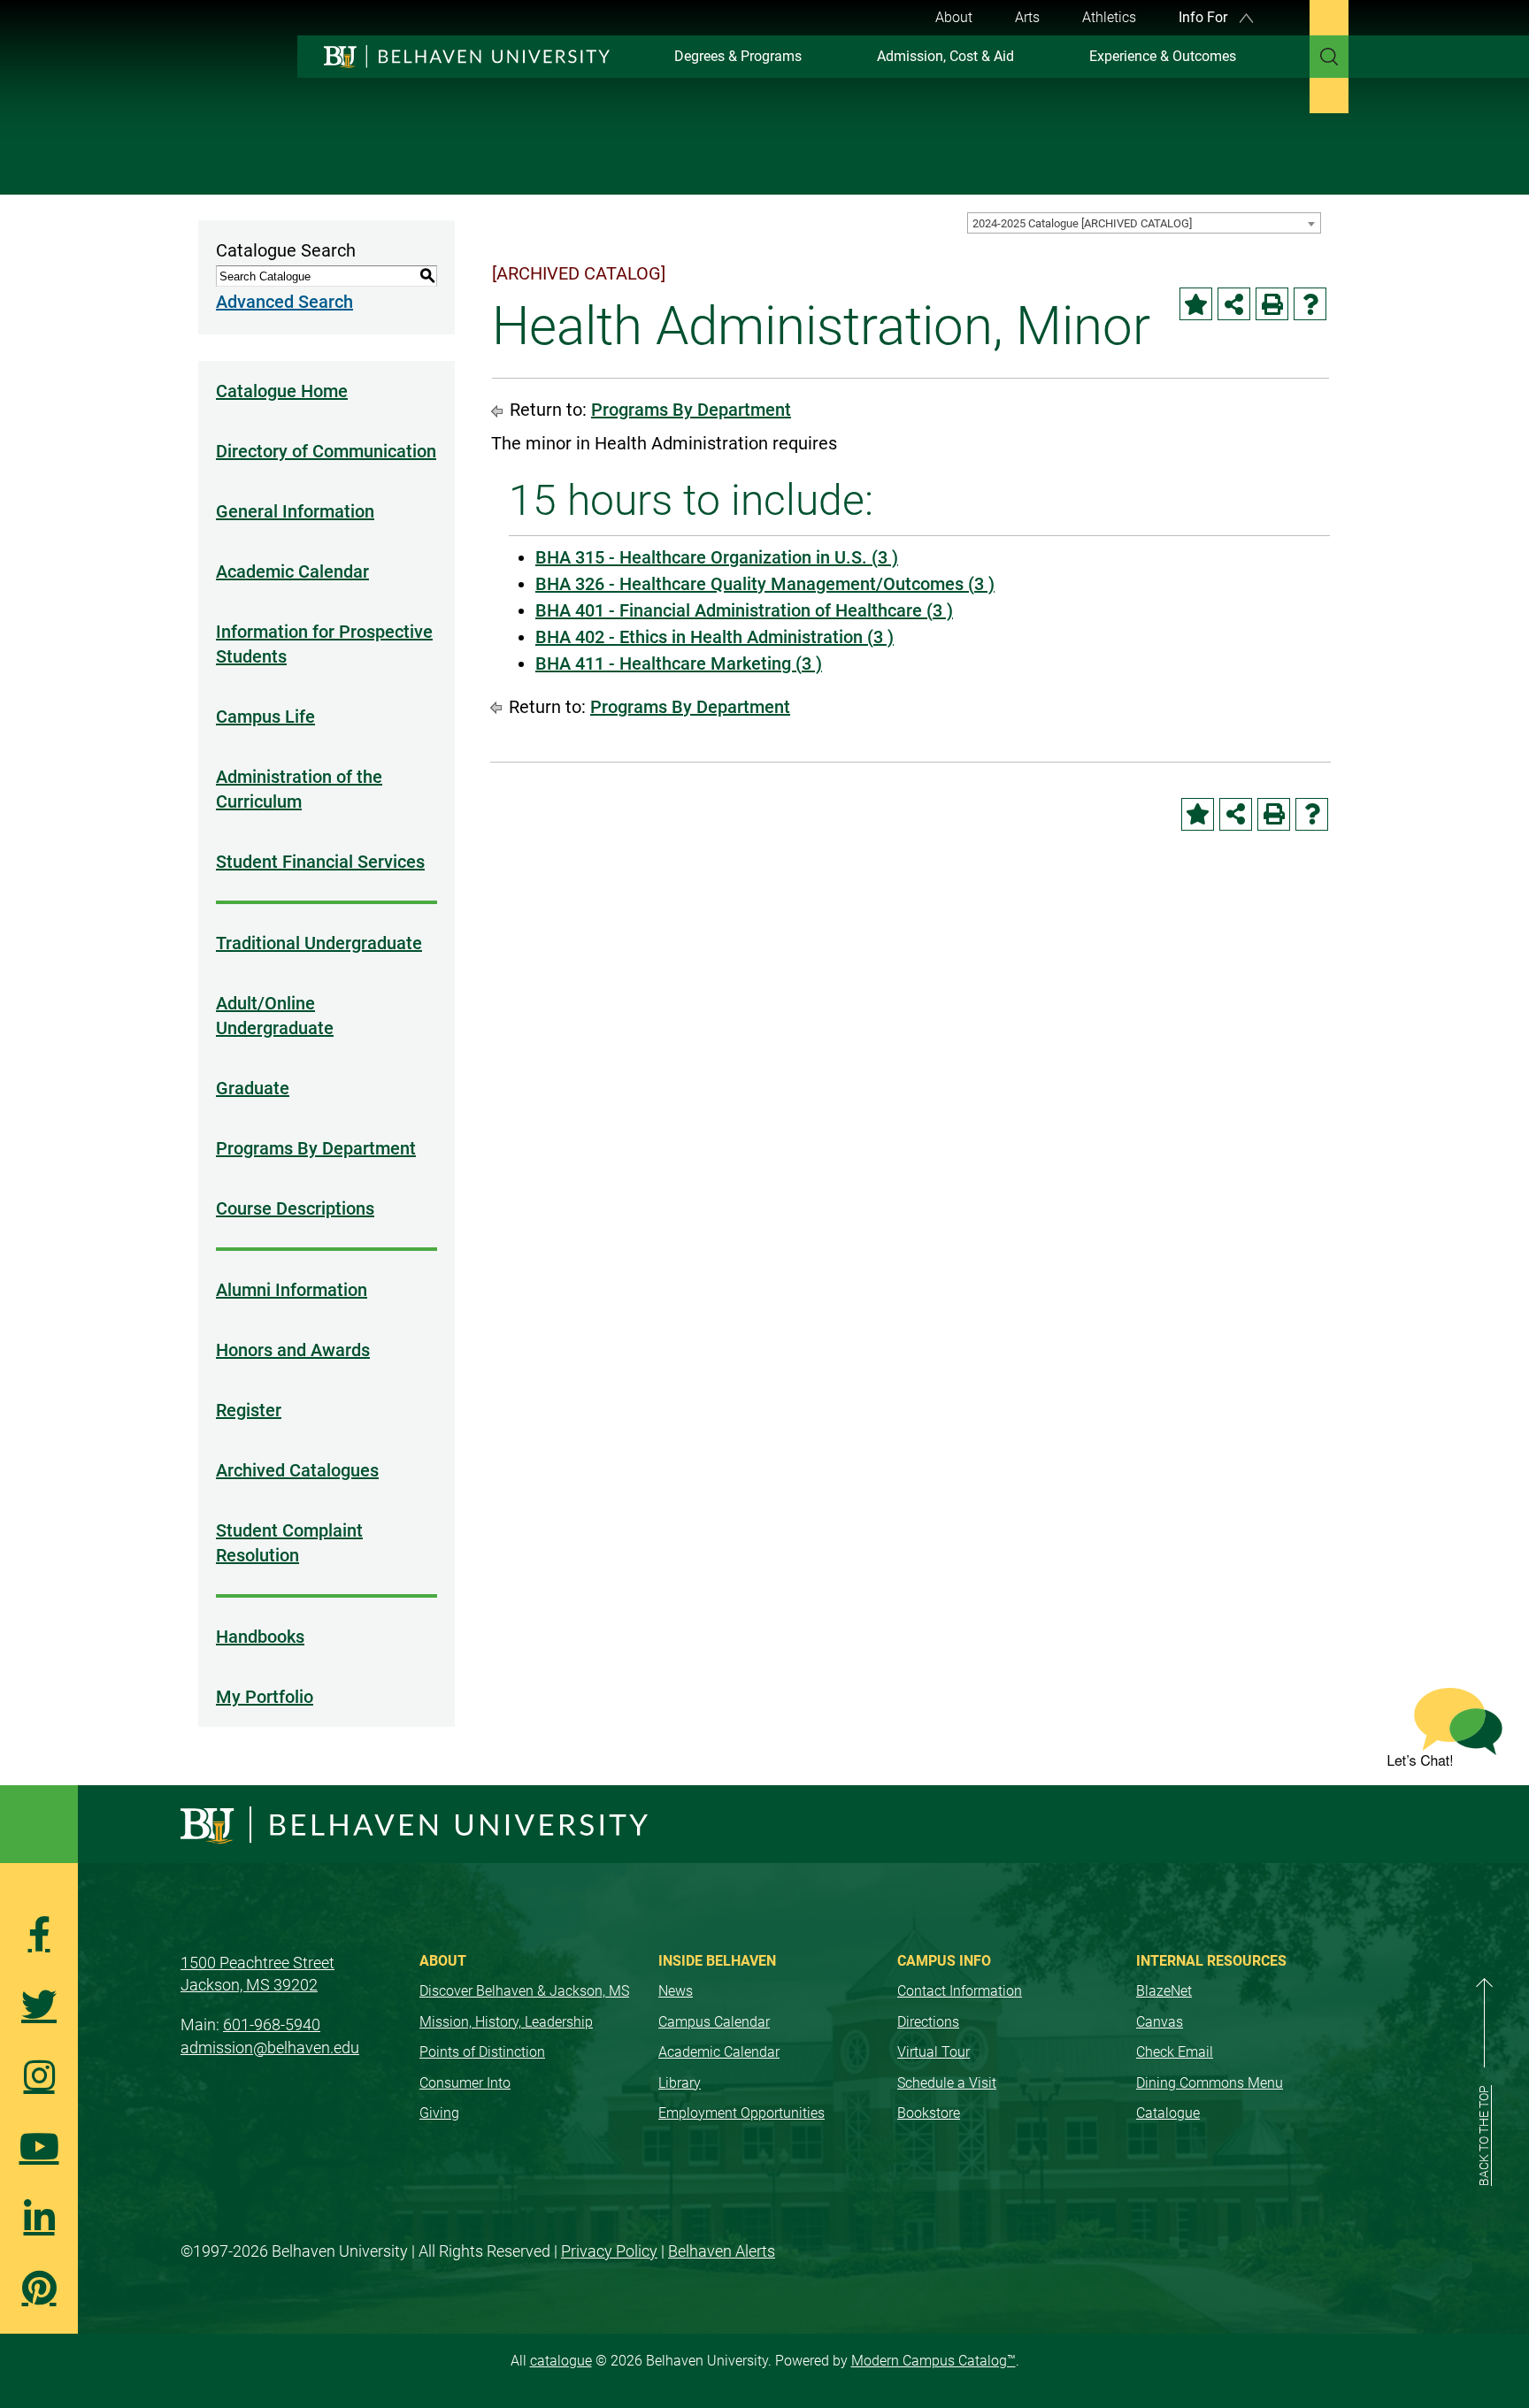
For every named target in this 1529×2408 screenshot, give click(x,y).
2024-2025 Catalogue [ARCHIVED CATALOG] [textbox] (1082, 223)
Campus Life (265, 717)
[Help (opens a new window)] (1310, 304)
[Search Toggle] (1329, 57)
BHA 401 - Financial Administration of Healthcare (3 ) (744, 610)
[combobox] (1144, 223)
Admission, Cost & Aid (945, 56)
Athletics (1109, 17)
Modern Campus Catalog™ (934, 2361)
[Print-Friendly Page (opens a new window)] (1272, 304)
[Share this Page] (1234, 304)
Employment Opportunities (741, 2113)
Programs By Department (316, 1148)
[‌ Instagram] (39, 2075)
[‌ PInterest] (39, 2288)
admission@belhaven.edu (270, 2048)
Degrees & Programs (738, 56)
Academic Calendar (292, 571)
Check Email (1175, 2052)
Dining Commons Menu (1210, 2083)
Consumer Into (465, 2083)
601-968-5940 (272, 2025)
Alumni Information (292, 1290)
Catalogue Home (282, 391)
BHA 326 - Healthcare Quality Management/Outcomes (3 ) (765, 584)
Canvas (1160, 2022)
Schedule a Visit (947, 2083)
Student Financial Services (320, 862)
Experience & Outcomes (1163, 56)
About (954, 17)
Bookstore (929, 2113)
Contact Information (960, 1991)
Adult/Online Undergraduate (275, 1016)
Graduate (253, 1088)
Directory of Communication (326, 451)
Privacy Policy (609, 2251)
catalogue (561, 2361)
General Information (295, 511)
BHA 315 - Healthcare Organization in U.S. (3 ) (717, 557)
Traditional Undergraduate (319, 943)
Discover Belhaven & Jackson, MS (524, 1991)
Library (680, 2083)
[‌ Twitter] (39, 2005)
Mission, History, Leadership (506, 2022)
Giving (439, 2113)
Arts (1027, 17)
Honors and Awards (293, 1350)
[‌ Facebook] (39, 1934)
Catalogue (1168, 2113)
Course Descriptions (295, 1208)
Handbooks (260, 1637)
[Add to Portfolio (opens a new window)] (1196, 304)
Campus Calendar (714, 2022)
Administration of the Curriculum (299, 789)
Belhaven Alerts (722, 2251)
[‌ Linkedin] (39, 2217)
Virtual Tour (934, 2052)
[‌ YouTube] (39, 2146)
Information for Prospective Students (324, 644)
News (676, 1991)
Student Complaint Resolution (289, 1543)
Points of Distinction (482, 2052)
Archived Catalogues (297, 1470)
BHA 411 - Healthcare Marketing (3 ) (679, 663)
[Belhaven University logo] (458, 56)
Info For (1205, 17)
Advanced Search (284, 302)
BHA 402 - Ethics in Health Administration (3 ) (715, 637)
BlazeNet (1164, 1991)
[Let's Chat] (1445, 1727)
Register (249, 1410)
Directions (928, 2022)
